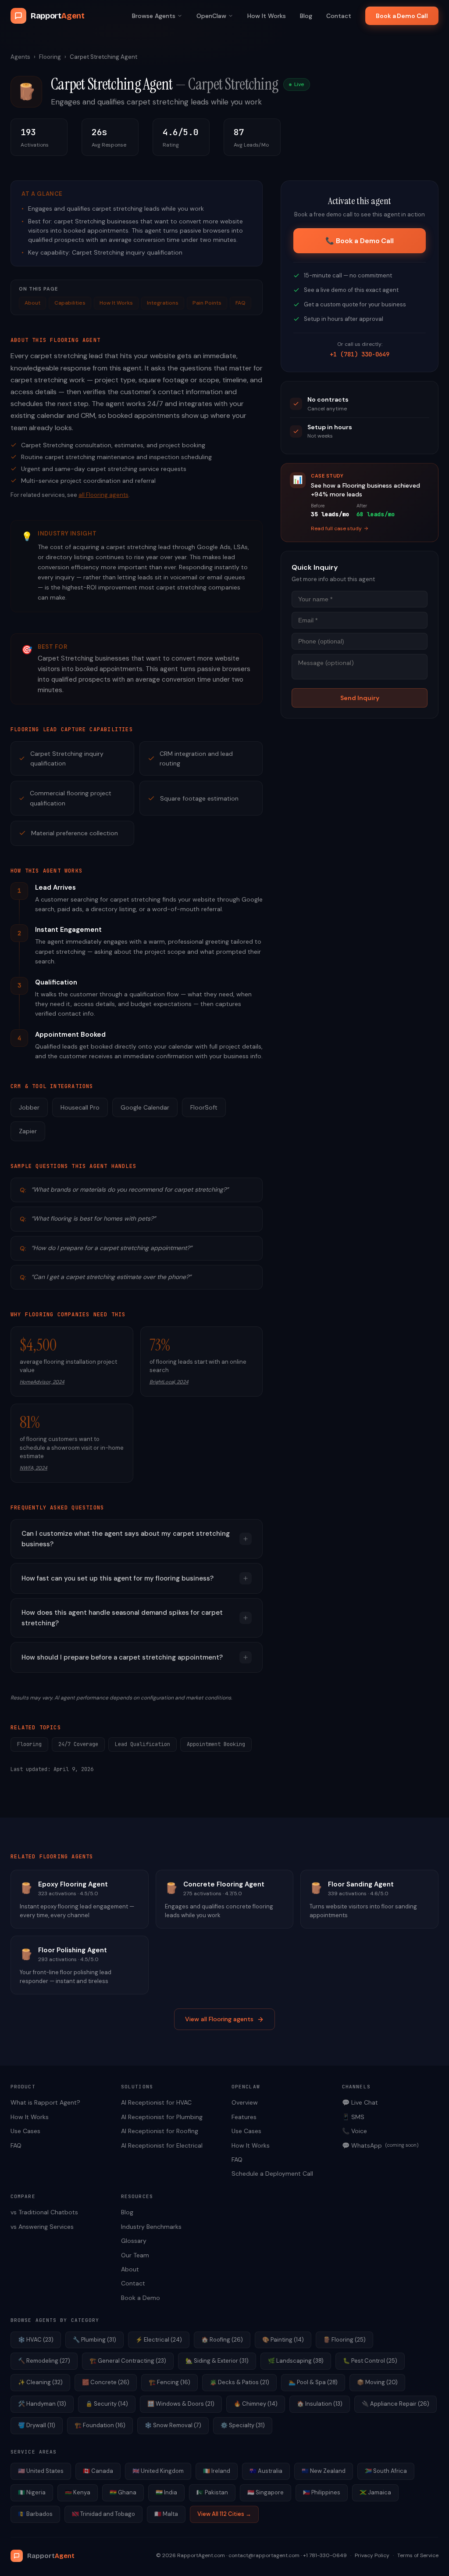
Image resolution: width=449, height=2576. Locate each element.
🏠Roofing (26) (222, 2340)
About (32, 303)
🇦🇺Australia (266, 2471)
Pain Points (207, 303)
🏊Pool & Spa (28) (313, 2382)
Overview (245, 2102)
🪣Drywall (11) (37, 2425)
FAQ (241, 303)
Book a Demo (141, 2298)
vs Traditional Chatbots (44, 2212)
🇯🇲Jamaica (375, 2492)
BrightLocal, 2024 (169, 1382)
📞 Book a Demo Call (359, 241)
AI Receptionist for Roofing (160, 2131)
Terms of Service (418, 2555)
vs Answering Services (42, 2227)
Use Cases (25, 2131)
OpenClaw (211, 16)
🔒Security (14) (107, 2404)
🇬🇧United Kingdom (158, 2471)
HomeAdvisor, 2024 (42, 1382)
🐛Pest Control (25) (370, 2361)
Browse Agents (154, 16)
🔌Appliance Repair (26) (396, 2404)
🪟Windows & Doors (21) (181, 2404)
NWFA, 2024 (34, 1468)
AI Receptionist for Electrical (162, 2145)
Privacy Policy (372, 2555)
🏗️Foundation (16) (100, 2425)
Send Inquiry (360, 698)
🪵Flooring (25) (344, 2340)
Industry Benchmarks (151, 2227)
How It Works (267, 16)
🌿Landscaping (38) (296, 2361)
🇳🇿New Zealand (324, 2471)
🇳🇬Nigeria (32, 2492)
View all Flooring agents (219, 2019)
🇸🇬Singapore (265, 2492)
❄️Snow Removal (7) (173, 2425)
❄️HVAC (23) (36, 2340)
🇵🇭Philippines (322, 2492)
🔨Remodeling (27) (44, 2361)
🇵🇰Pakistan (212, 2492)
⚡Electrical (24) (159, 2340)
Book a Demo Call (402, 16)
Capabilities (70, 303)
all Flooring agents (103, 495)
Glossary (134, 2241)
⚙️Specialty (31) (243, 2425)
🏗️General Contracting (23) (128, 2361)
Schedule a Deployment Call (272, 2174)
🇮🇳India (166, 2492)
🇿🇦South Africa (386, 2471)
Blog (306, 16)
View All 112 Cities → (224, 2514)
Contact (339, 16)
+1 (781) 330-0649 (360, 354)
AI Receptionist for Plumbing (162, 2117)
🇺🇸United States (41, 2471)
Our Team (135, 2255)
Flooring (50, 57)
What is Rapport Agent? (45, 2102)
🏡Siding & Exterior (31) (217, 2361)
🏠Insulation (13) (320, 2404)
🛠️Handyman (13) (42, 2404)
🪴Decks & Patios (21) (239, 2382)
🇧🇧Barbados (35, 2514)
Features (244, 2117)
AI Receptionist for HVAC (156, 2102)
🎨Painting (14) (283, 2340)
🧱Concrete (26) (106, 2382)
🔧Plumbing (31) (94, 2340)
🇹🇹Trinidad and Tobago (103, 2514)
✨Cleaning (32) (40, 2382)
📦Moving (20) (377, 2382)
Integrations (163, 303)
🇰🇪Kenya (78, 2492)
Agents (20, 57)
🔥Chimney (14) (256, 2404)
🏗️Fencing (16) (169, 2382)
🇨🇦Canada (98, 2471)
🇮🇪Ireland (217, 2471)
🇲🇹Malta (166, 2514)
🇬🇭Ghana (123, 2492)
